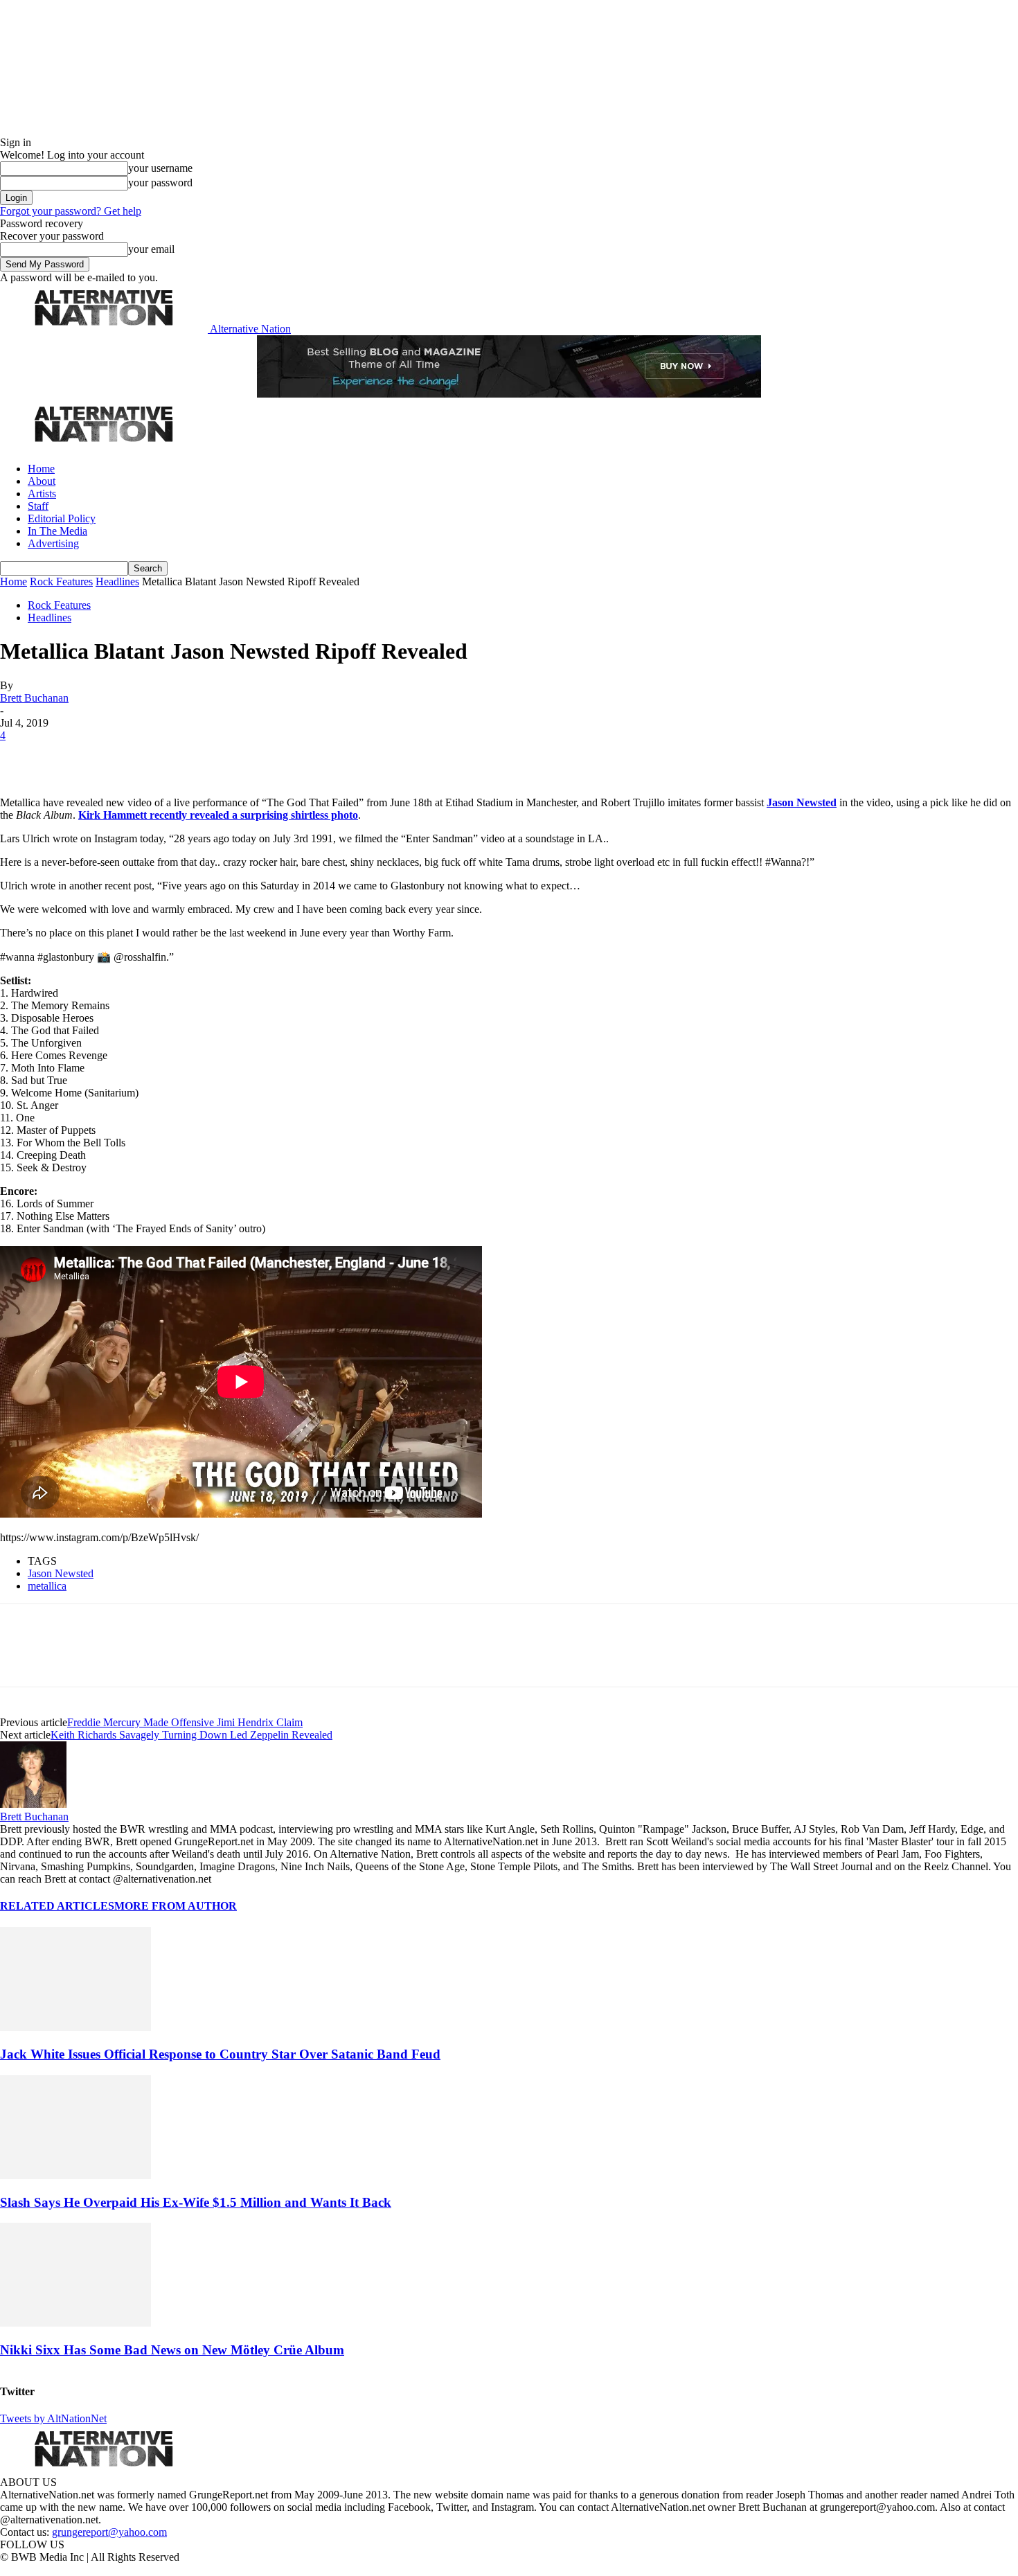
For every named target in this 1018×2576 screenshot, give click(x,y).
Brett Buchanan (34, 698)
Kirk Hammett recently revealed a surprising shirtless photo (218, 815)
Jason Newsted (802, 802)
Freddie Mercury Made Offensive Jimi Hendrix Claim (185, 1722)
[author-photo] (33, 1804)
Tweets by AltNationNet (53, 2418)
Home (41, 469)
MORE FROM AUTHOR (176, 1906)
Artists (42, 494)
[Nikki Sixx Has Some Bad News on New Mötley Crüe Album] (75, 2323)
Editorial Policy (62, 518)
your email (151, 249)
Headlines (117, 581)
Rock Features (61, 581)
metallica (47, 1586)
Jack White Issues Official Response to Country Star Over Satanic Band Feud (220, 2054)
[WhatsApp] (168, 756)
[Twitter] (71, 756)
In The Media (57, 531)
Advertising (53, 543)
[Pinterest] (119, 756)
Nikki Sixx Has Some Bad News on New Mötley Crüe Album (172, 2350)
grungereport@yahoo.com (109, 2532)
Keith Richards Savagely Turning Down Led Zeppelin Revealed (191, 1735)
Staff (38, 506)
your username (160, 168)
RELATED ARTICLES (57, 1906)
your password (160, 183)
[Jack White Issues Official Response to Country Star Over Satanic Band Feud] (75, 2027)
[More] (217, 756)
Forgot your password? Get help (71, 211)
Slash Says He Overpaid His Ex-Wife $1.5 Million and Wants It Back (196, 2202)
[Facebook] (22, 756)
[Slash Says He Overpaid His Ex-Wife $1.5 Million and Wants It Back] (75, 2175)
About (42, 481)
